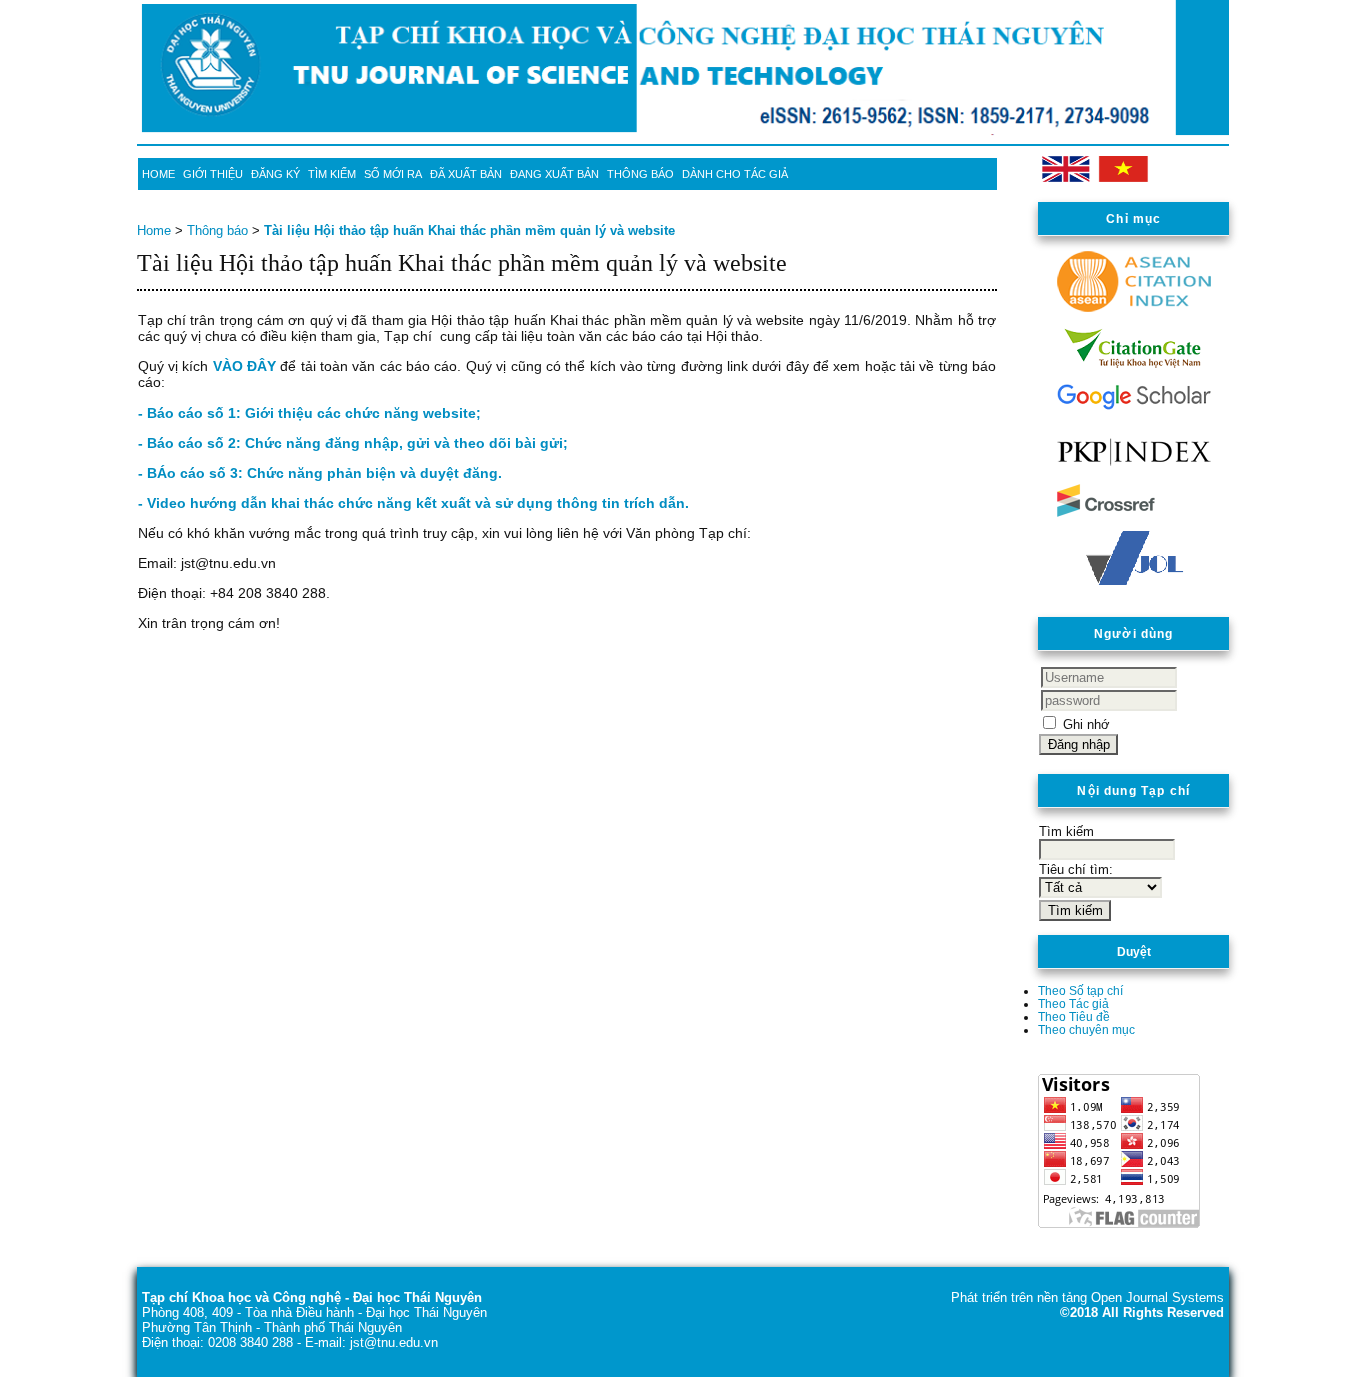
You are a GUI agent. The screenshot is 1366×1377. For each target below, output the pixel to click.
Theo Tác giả (1073, 1003)
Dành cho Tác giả (735, 174)
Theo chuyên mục (1086, 1029)
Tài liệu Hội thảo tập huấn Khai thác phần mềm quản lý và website (469, 230)
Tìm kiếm (332, 174)
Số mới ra (393, 174)
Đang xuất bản (554, 174)
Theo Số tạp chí (1080, 990)
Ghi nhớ (1086, 724)
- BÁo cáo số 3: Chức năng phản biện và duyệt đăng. (320, 473)
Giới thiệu (213, 174)
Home (158, 174)
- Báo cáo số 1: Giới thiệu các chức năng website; (309, 413)
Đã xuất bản (466, 174)
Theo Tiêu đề (1074, 1016)
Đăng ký (275, 174)
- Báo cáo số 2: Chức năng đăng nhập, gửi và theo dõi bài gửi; (353, 443)
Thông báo (640, 174)
